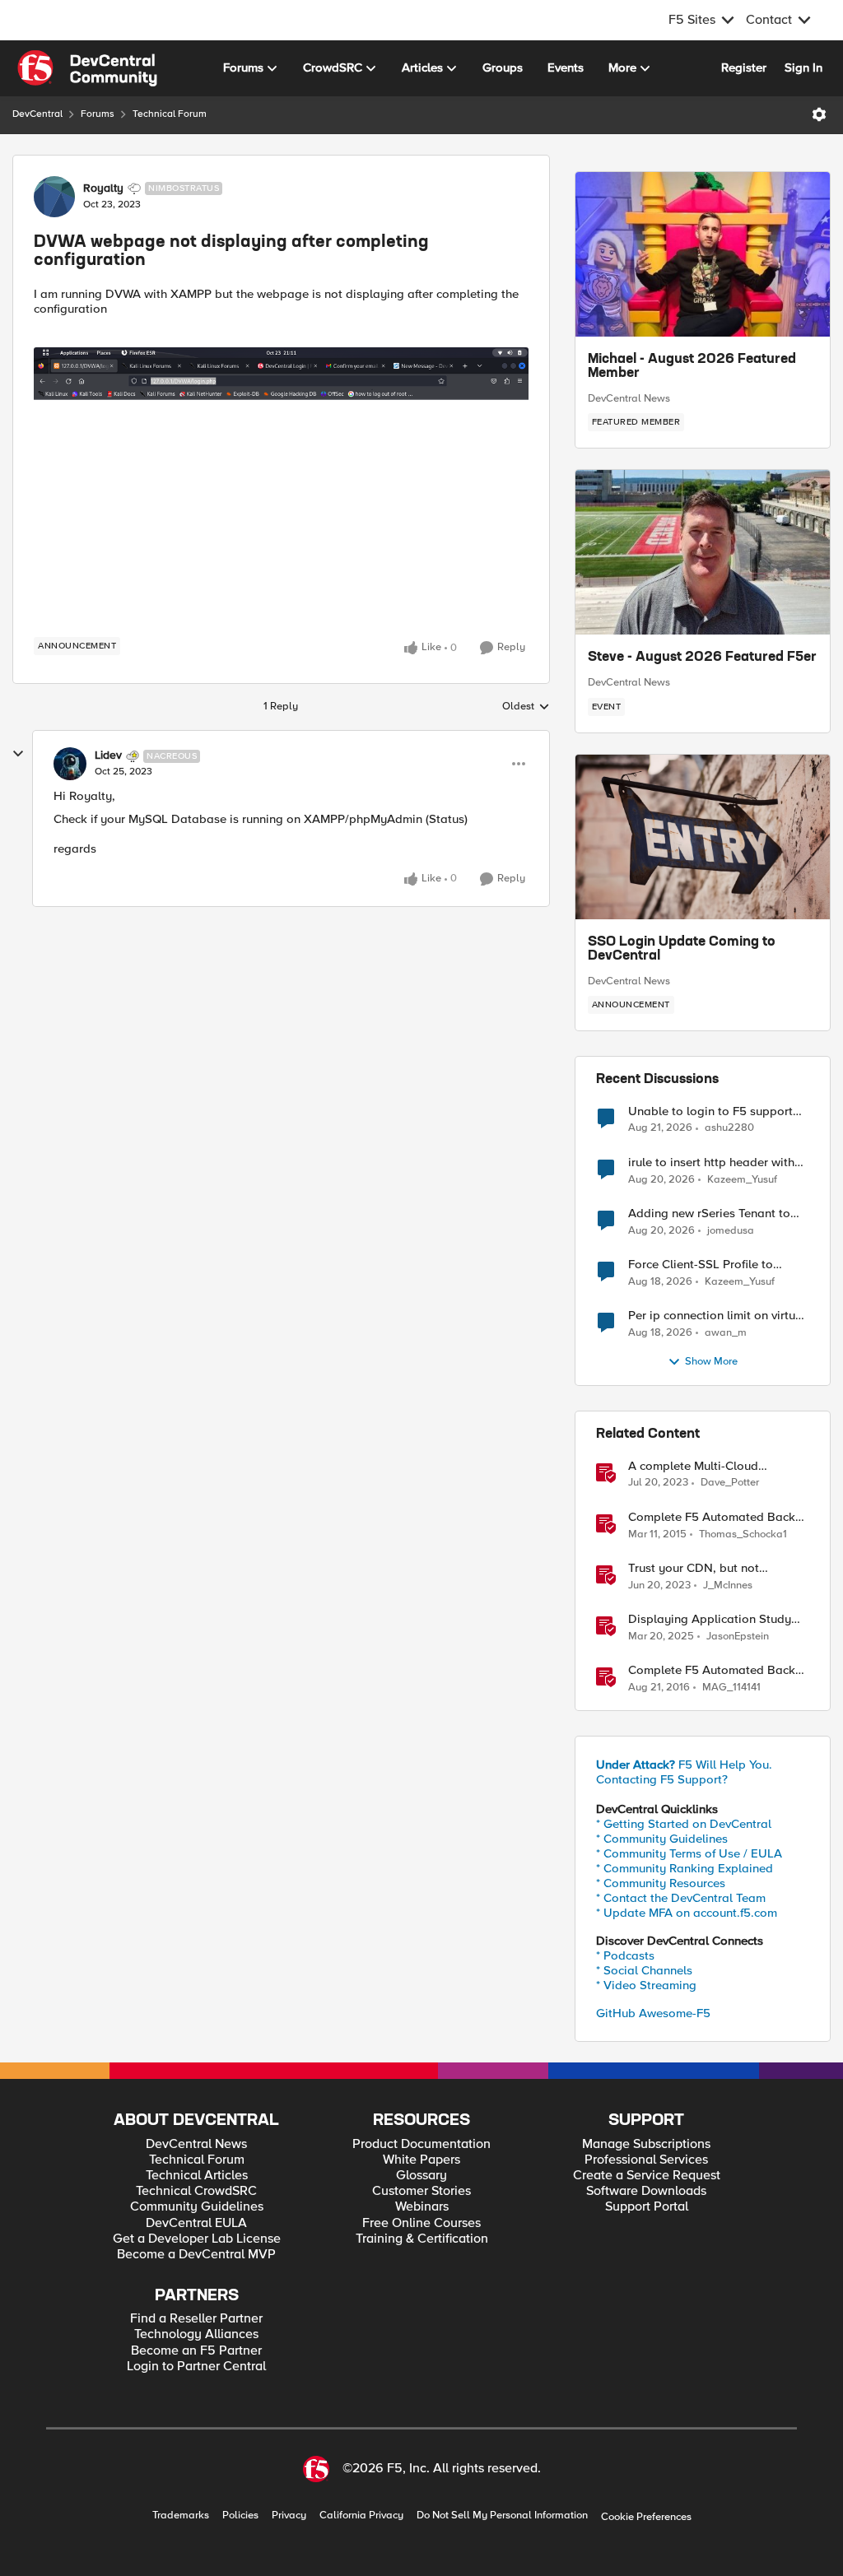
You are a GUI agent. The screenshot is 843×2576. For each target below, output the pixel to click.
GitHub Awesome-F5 (653, 2013)
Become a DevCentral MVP (196, 2255)
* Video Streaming (646, 1985)
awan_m (726, 1333)
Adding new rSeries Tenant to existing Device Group (709, 1214)
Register (744, 67)
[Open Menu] (819, 114)
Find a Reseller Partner (196, 2319)
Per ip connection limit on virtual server (717, 1316)
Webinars (422, 2207)
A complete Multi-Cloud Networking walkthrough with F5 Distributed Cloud (718, 1466)
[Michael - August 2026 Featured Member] (703, 254)
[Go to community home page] (87, 68)
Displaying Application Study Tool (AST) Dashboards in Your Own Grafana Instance (713, 1619)
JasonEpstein (738, 1637)
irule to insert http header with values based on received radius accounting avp (717, 1162)
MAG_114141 (731, 1688)
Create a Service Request (647, 2176)
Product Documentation (421, 2144)
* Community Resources (661, 1883)
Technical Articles (197, 2176)
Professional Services (646, 2160)
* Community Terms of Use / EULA (689, 1853)
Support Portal (647, 2207)
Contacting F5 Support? (662, 1779)
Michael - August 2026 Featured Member (692, 367)
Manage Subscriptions (646, 2144)
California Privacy (361, 2516)
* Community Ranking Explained (685, 1868)
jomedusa (731, 1231)
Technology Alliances (196, 2334)
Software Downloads (646, 2191)
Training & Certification (422, 2239)
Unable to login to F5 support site (710, 1111)
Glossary (421, 2176)
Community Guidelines (197, 2207)
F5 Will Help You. (684, 1765)
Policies (240, 2516)
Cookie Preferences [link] (646, 2517)
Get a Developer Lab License (197, 2239)
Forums (98, 114)
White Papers (421, 2160)
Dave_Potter (730, 1483)
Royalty (103, 188)
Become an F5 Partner (196, 2351)
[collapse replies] (18, 754)
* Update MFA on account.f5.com (687, 1913)
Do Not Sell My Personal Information (502, 2516)
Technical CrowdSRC (196, 2191)
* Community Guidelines (662, 1839)
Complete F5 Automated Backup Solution (719, 1517)
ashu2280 (729, 1128)
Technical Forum (170, 114)
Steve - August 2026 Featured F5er (702, 658)
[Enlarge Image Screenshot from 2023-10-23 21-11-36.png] (281, 486)
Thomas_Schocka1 (743, 1534)
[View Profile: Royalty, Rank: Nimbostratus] (54, 197)
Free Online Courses (421, 2223)
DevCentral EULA (196, 2223)
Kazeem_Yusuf (742, 1180)
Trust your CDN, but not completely (694, 1568)
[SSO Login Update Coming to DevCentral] (703, 837)
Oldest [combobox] (526, 707)
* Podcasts (625, 1955)
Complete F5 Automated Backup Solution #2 (719, 1670)
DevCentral (37, 114)
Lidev (108, 756)
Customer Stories (421, 2191)
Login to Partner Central (196, 2367)
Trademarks (181, 2516)
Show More (711, 1362)
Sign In (803, 67)
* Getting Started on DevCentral (684, 1824)
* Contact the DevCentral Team (681, 1898)
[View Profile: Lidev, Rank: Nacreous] (70, 764)
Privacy (289, 2516)
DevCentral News (629, 398)
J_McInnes (728, 1586)
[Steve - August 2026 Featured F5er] (703, 552)
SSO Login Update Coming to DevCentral (682, 950)
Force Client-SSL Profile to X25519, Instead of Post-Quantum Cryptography (701, 1265)
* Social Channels (644, 1970)
